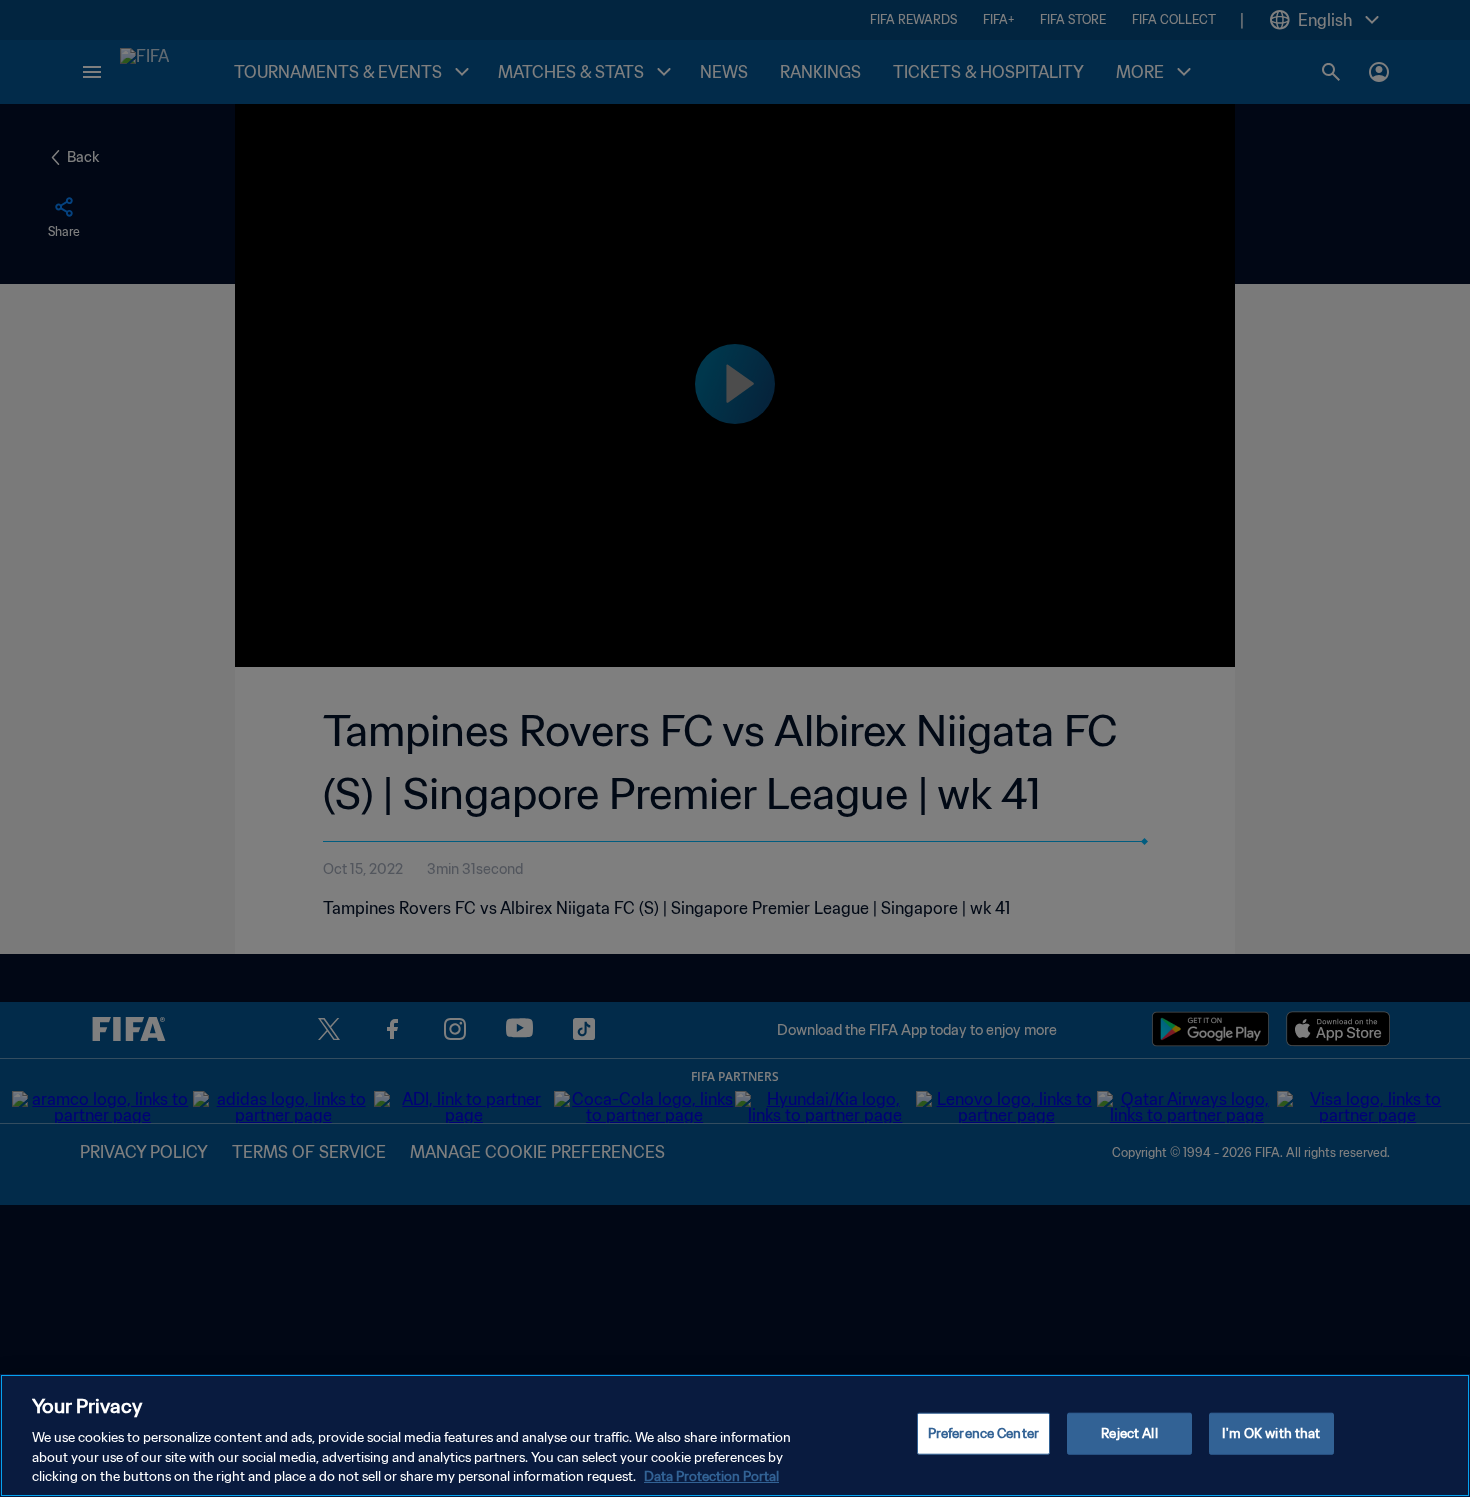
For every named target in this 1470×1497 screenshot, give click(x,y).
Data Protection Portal (711, 1476)
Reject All (1129, 1433)
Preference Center (983, 1433)
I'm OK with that (1271, 1433)
